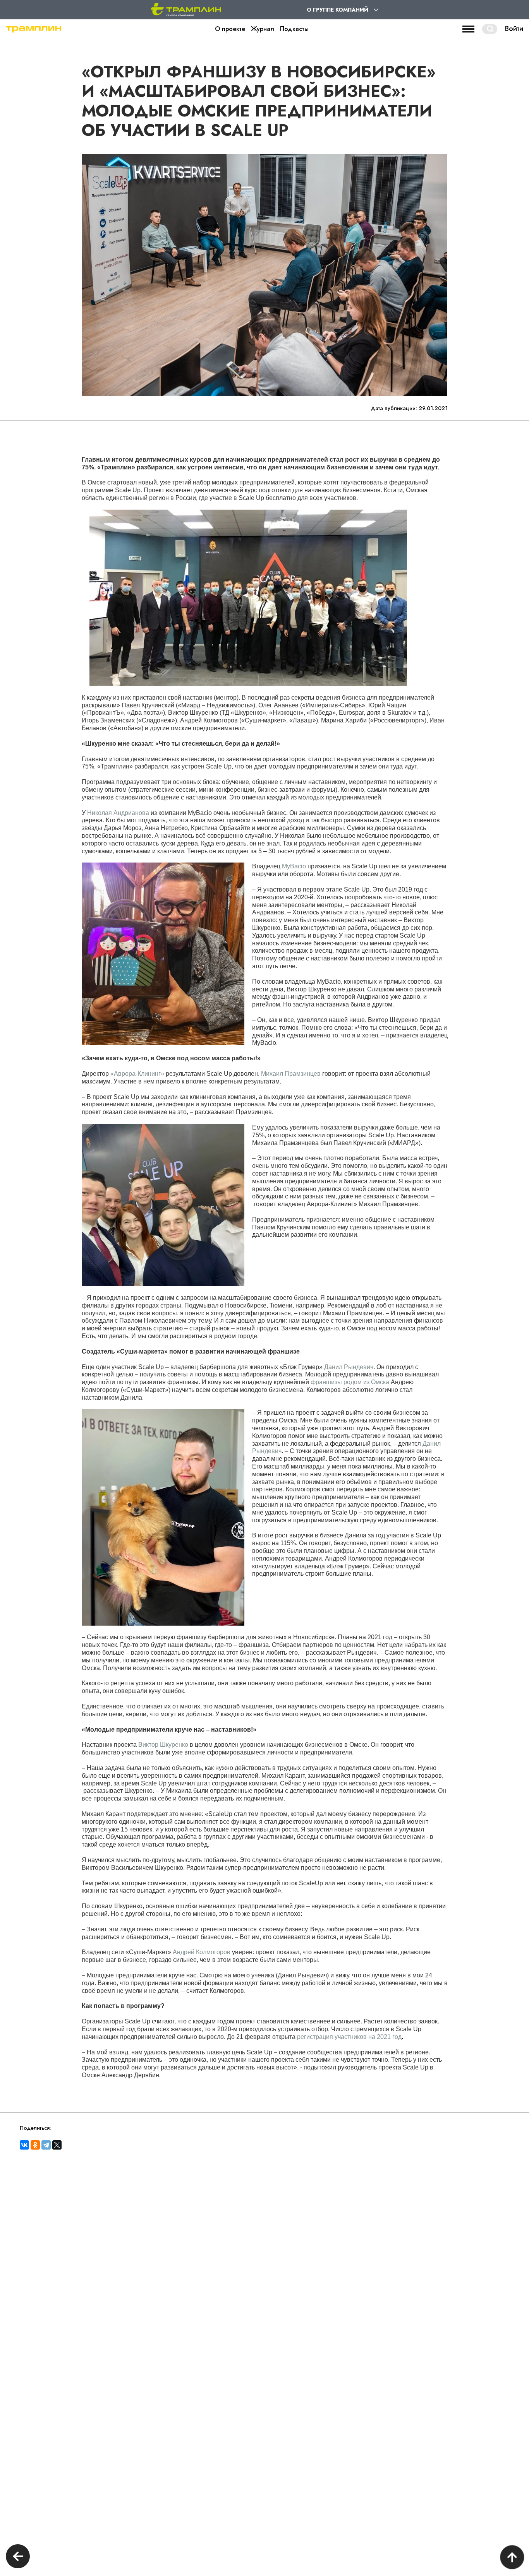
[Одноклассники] (35, 2145)
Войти (514, 29)
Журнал (263, 29)
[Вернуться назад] (18, 2557)
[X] (57, 2145)
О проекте (230, 29)
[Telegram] (46, 2145)
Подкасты (294, 29)
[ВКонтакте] (24, 2145)
